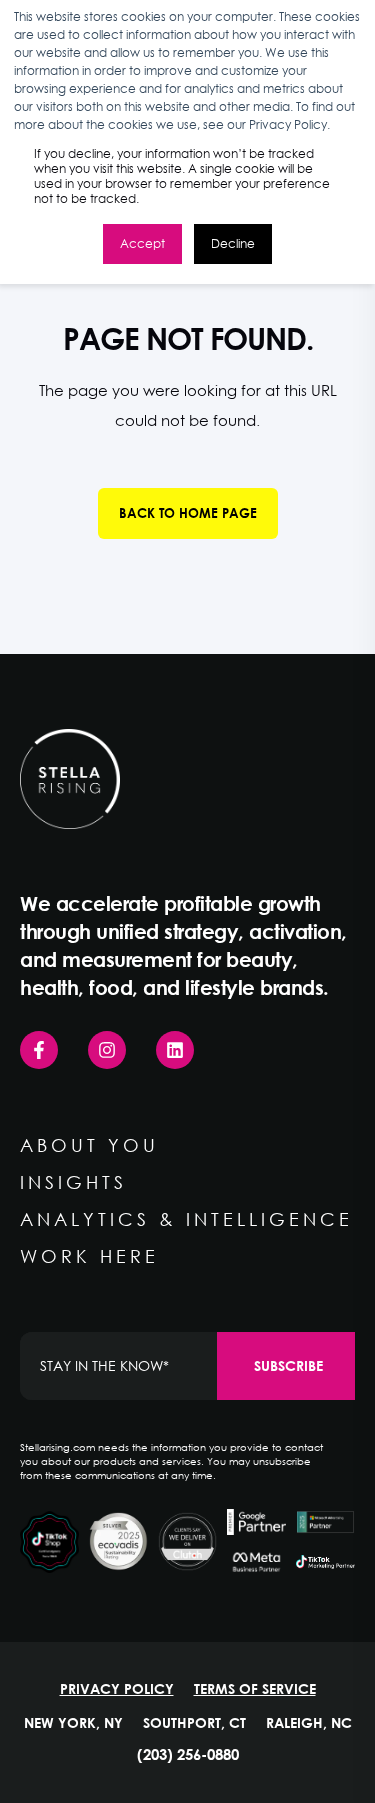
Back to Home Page (188, 512)
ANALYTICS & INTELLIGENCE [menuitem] (186, 1219)
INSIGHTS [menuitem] (73, 1182)
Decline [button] (233, 243)
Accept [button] (142, 243)
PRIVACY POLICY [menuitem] (117, 1689)
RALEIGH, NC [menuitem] (309, 1723)
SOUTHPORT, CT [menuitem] (194, 1723)
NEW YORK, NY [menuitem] (73, 1723)
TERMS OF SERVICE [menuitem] (255, 1689)
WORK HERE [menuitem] (89, 1256)
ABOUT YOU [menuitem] (89, 1145)
